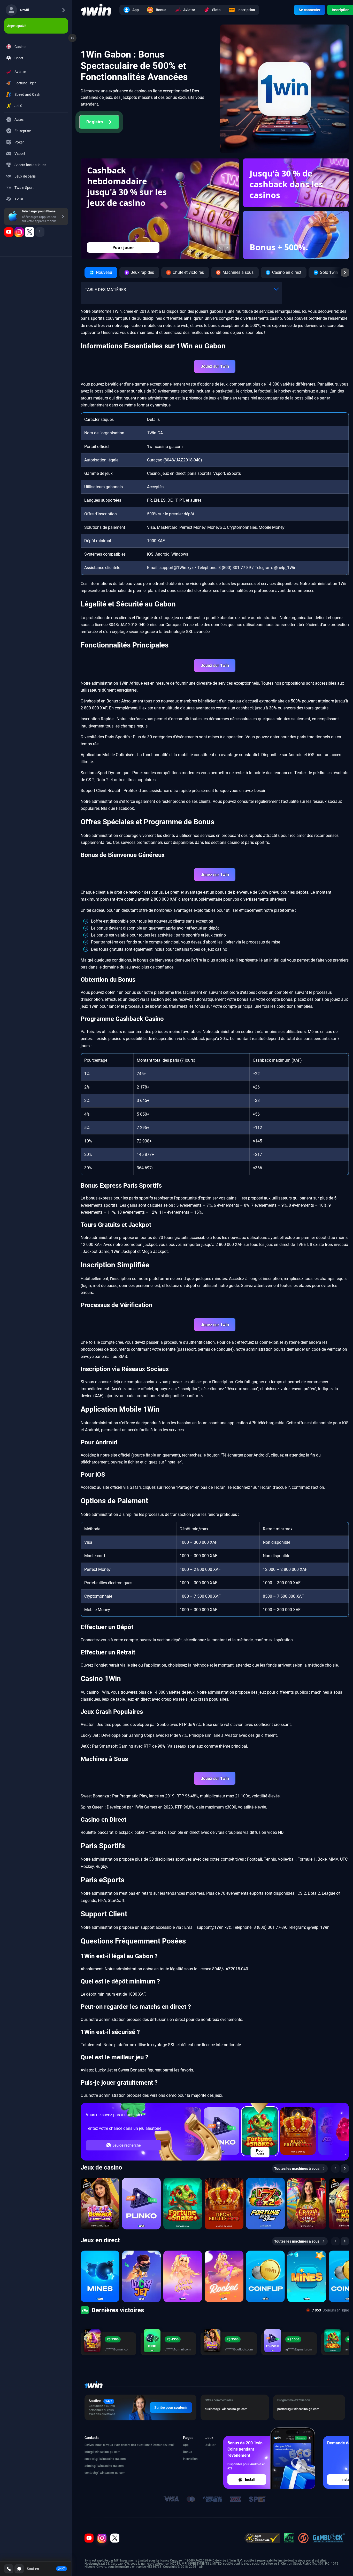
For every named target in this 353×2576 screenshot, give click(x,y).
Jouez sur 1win (215, 366)
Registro (95, 122)
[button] (220, 247)
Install (250, 2479)
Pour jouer (260, 2152)
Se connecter (310, 10)
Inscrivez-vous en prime (123, 247)
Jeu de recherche (127, 2145)
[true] (9, 232)
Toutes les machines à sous (297, 2169)
